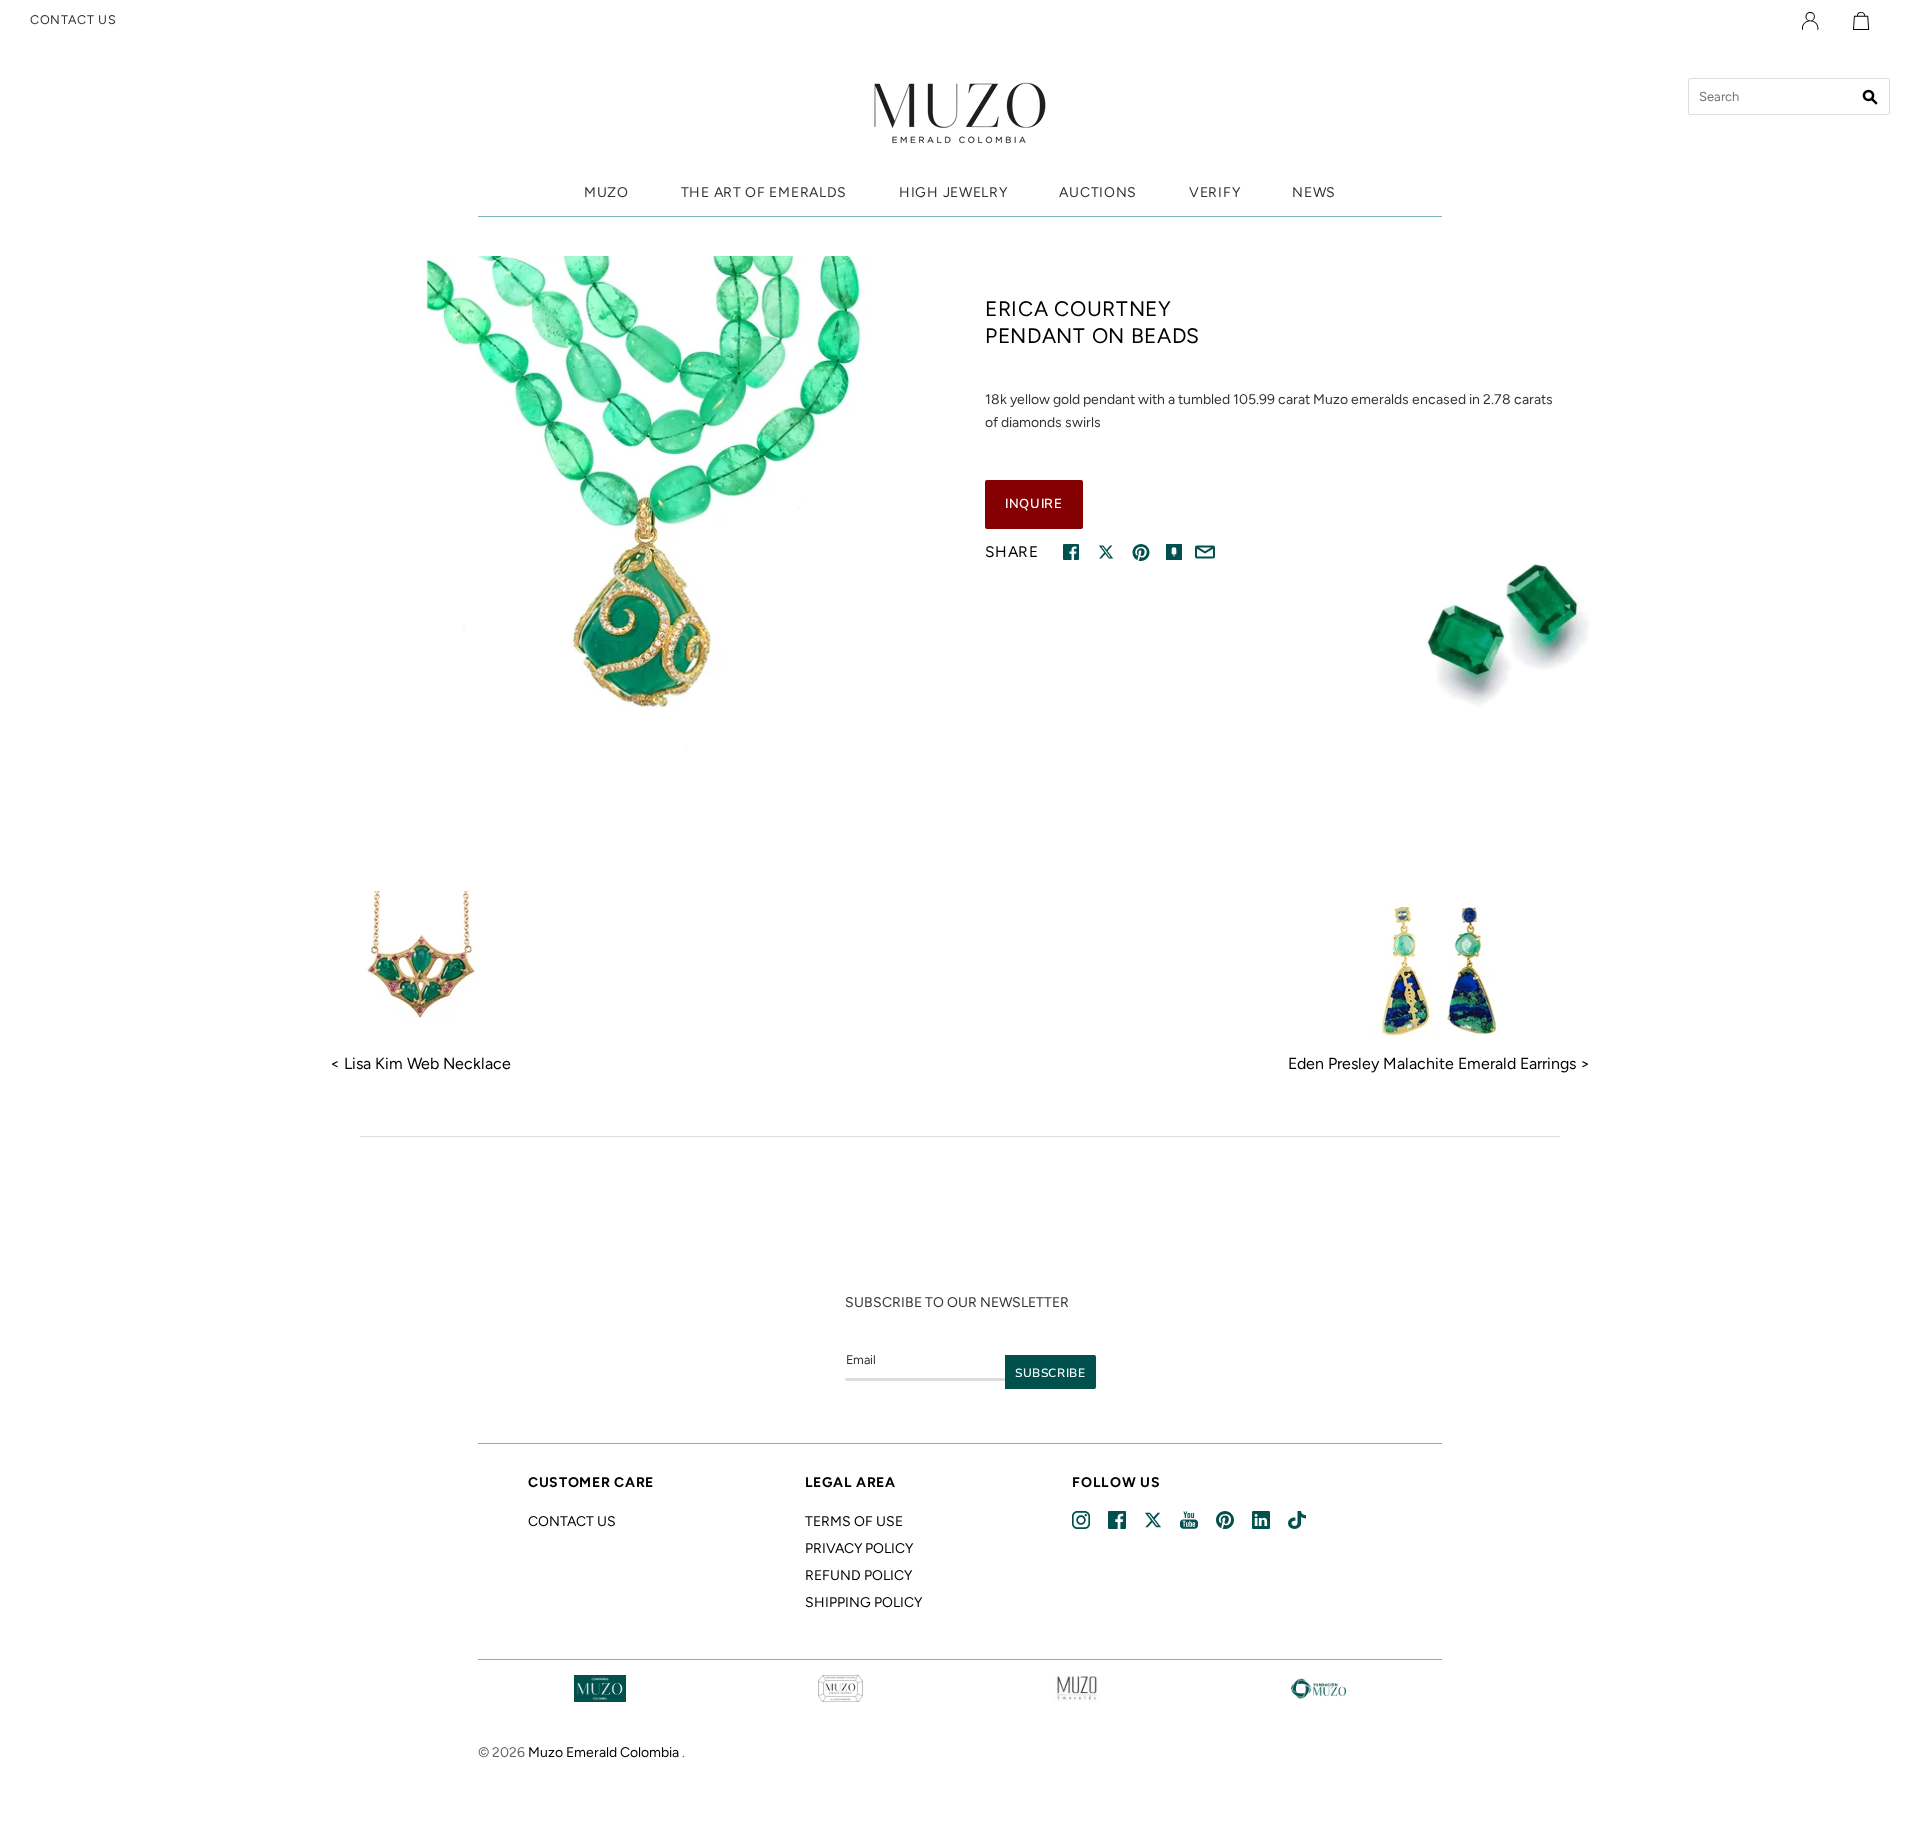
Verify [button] (1214, 192)
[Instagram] (1082, 1520)
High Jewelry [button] (953, 192)
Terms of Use (854, 1521)
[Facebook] (1118, 1520)
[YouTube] (1190, 1520)
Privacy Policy (859, 1548)
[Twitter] (1154, 1520)
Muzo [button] (606, 192)
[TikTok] (1298, 1520)
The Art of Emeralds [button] (764, 192)
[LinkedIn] (1262, 1520)
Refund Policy (858, 1575)
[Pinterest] (1226, 1520)
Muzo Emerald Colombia (603, 1752)
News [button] (1314, 192)
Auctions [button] (1098, 192)
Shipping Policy (863, 1602)
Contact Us (572, 1521)
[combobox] (1789, 96)
